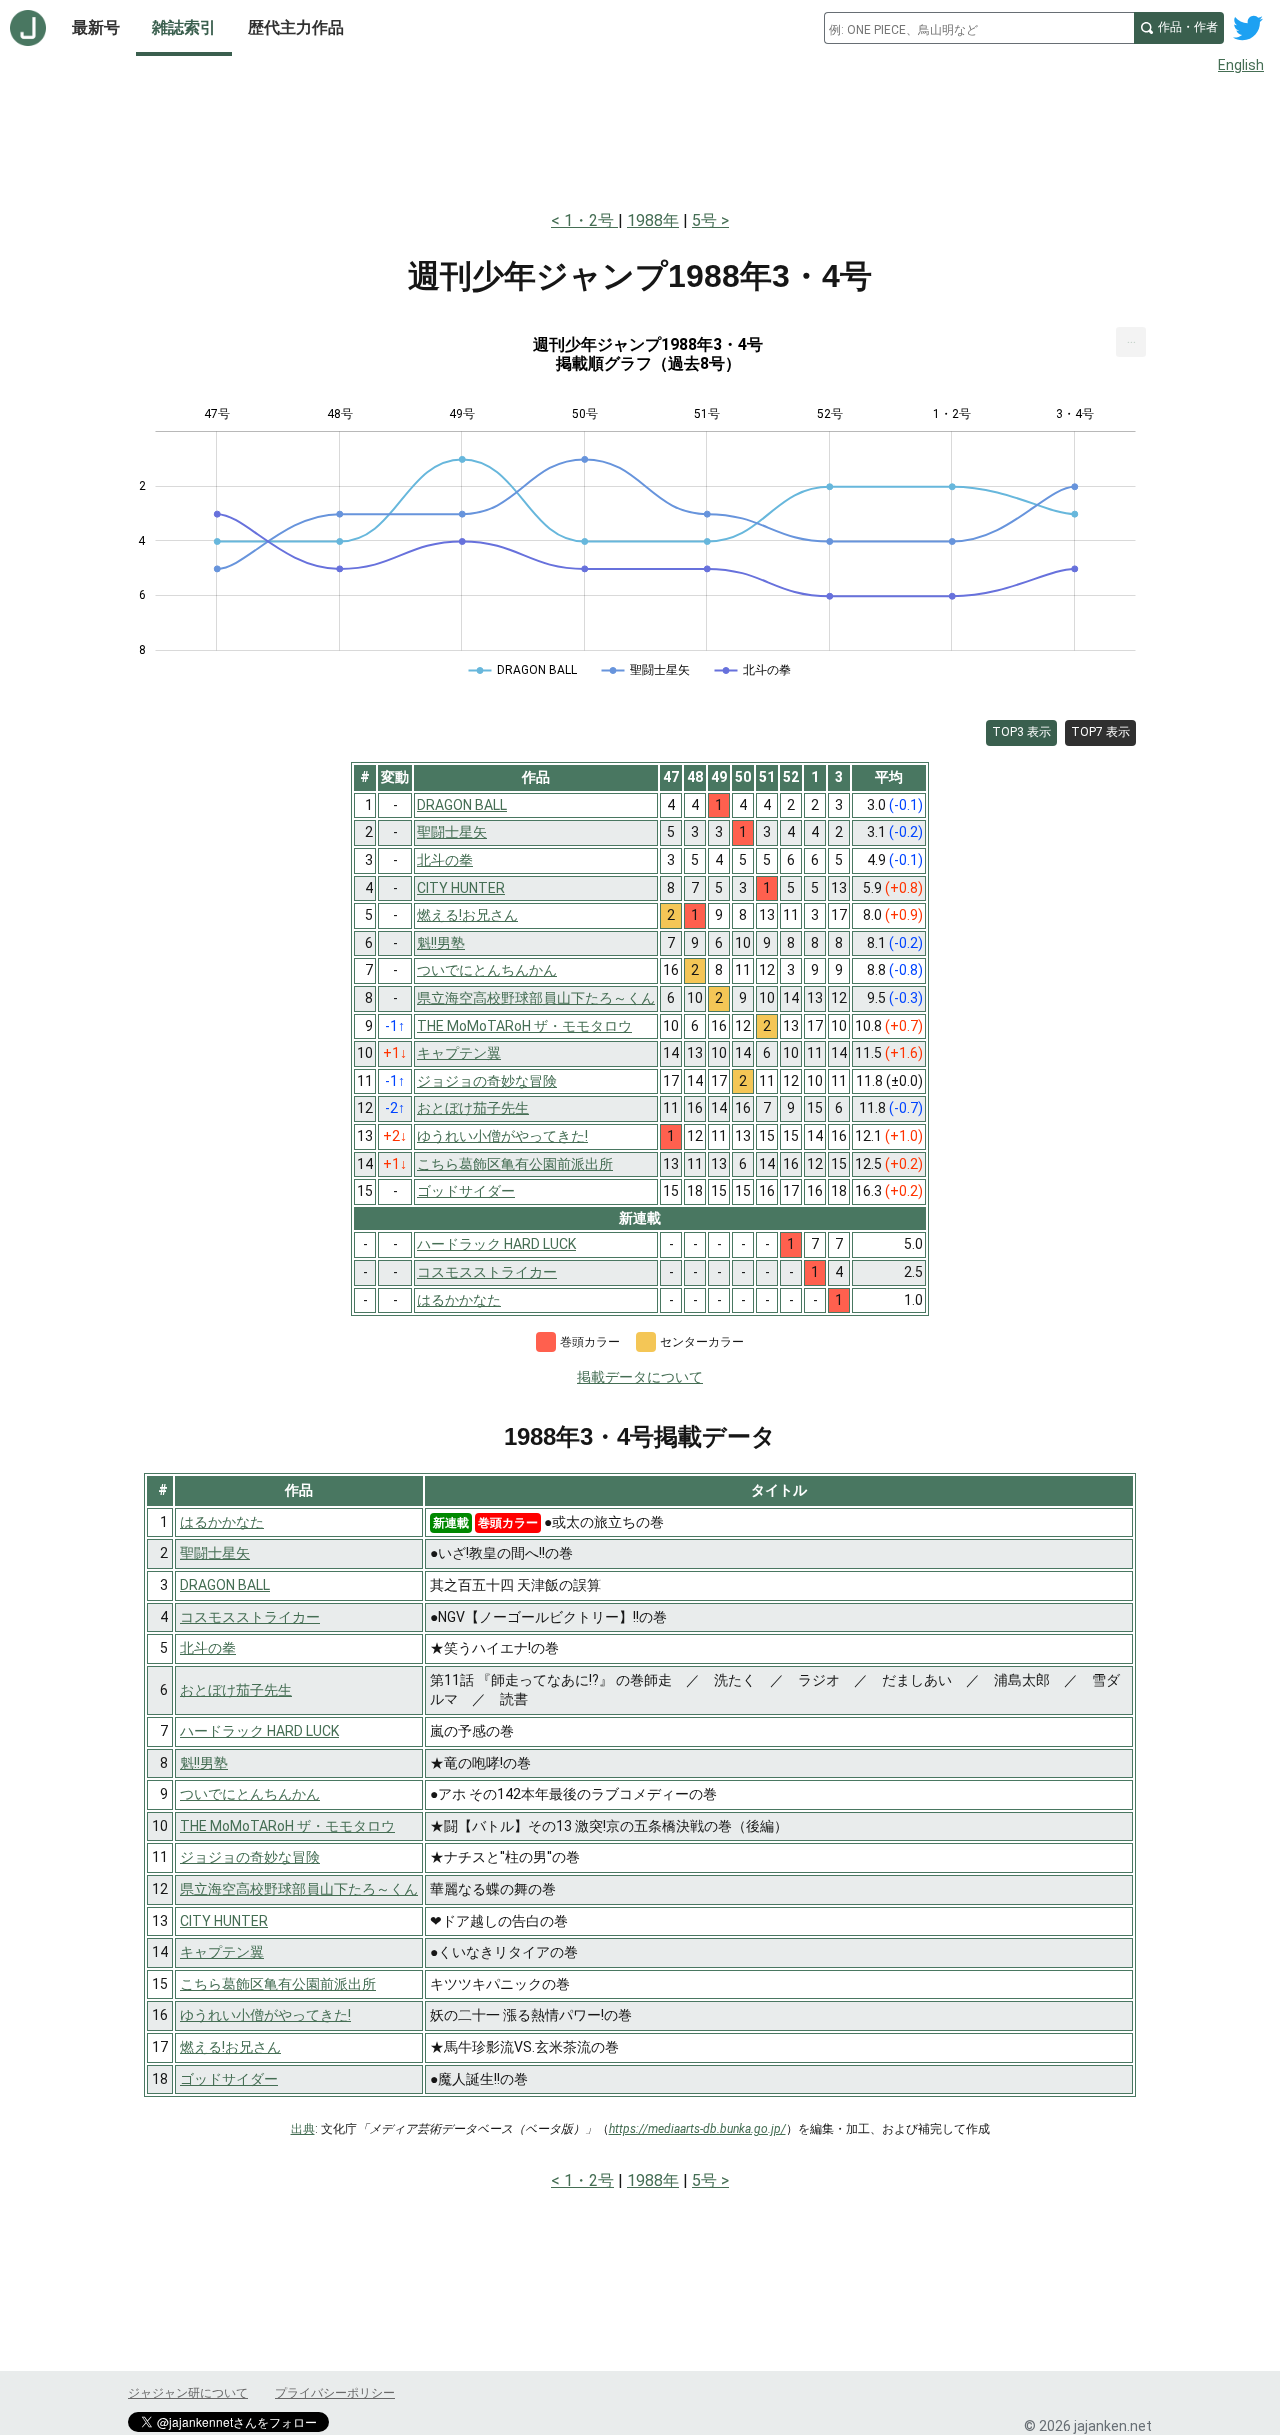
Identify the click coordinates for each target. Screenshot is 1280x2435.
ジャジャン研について (188, 2393)
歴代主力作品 (296, 27)
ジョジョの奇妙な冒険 (250, 1857)
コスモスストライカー (250, 1617)
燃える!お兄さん (230, 2047)
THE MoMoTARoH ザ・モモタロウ (287, 1826)
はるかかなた (222, 1522)
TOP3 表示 (1021, 732)
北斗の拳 (208, 1648)
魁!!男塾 (204, 1763)
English (1241, 65)
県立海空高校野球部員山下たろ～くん (299, 1889)
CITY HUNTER (224, 1921)
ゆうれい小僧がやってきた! (265, 2015)
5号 (704, 220)
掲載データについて (640, 1377)
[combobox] (979, 28)
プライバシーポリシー (335, 2393)
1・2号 (591, 220)
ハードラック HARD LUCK (259, 1731)
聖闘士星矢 (215, 1553)
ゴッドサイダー (229, 2079)
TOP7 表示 (1100, 732)
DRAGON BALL (225, 1585)
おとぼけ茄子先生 (236, 1690)
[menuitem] (1131, 342)
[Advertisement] (640, 138)
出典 (303, 2129)
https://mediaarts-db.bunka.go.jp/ (697, 2129)
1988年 (653, 220)
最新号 (96, 27)
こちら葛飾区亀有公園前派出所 (278, 1984)
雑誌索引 (184, 27)
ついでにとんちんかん (250, 1794)
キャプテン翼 (222, 1952)
